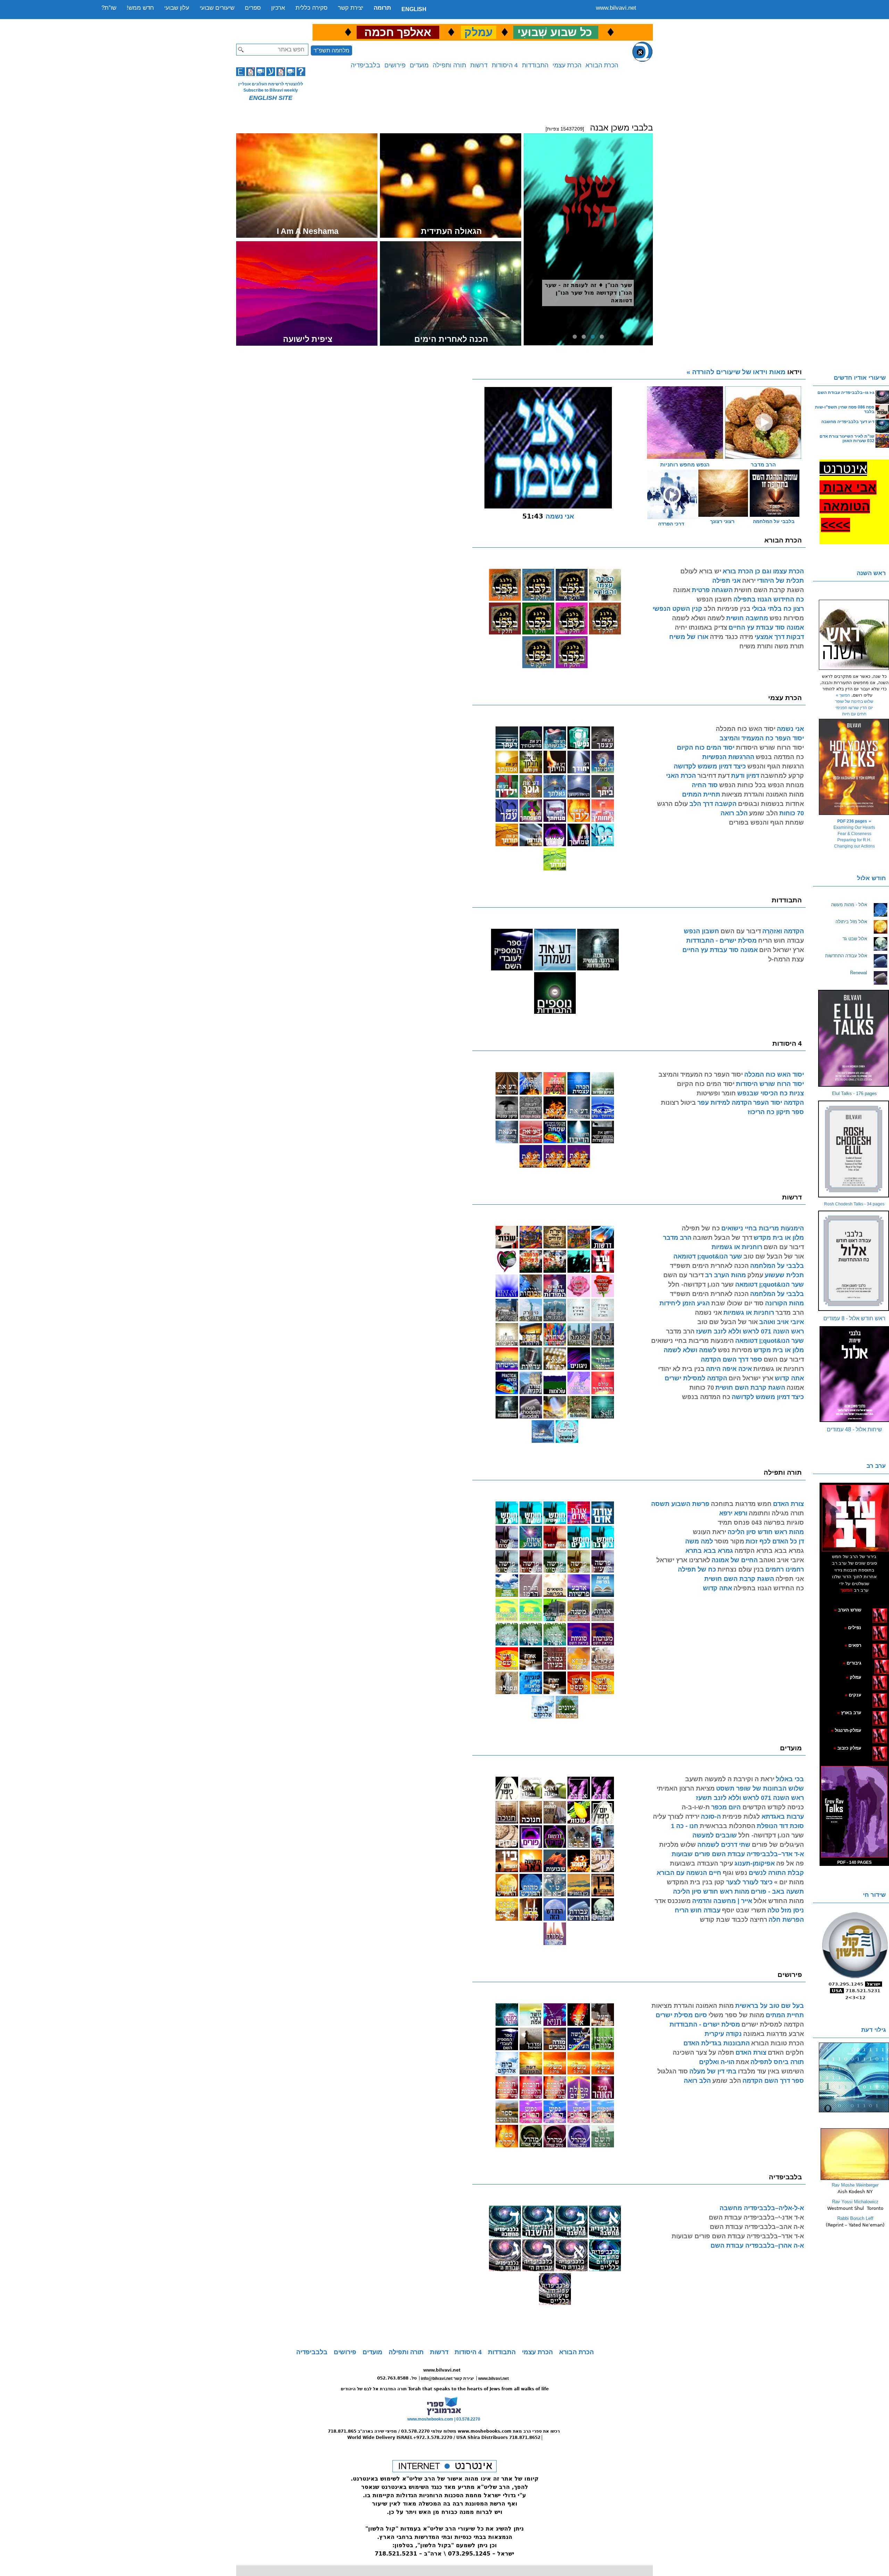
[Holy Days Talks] (854, 767)
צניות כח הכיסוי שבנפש (771, 1093)
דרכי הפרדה (671, 524)
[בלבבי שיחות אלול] (854, 1374)
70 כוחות (792, 813)
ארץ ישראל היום (782, 950)
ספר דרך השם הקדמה (732, 1359)
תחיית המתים (701, 794)
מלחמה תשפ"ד (331, 50)
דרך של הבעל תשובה (722, 1238)
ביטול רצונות (678, 1103)
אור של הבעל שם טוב (774, 1256)
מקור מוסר (729, 1541)
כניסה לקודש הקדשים (772, 1807)
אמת (742, 2062)
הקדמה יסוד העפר (779, 1103)
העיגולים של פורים (778, 1845)
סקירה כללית (311, 8)
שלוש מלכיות (678, 1845)
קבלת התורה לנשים (776, 1873)
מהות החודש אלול (779, 1901)
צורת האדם (788, 1504)
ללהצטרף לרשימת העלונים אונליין (271, 84)
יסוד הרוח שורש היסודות (770, 748)
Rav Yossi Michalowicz (855, 2202)
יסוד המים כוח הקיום (706, 748)
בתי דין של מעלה (713, 2071)
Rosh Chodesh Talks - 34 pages (854, 1204)
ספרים (253, 8)
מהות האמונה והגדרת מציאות (763, 794)
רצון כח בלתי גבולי (778, 609)
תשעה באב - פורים (777, 1892)
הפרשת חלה (786, 1920)
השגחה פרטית (712, 590)
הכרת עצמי (567, 65)
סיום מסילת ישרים (681, 2015)
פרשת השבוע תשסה (680, 1504)
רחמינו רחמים (785, 1569)
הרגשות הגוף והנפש (776, 766)
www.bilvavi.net (616, 8)
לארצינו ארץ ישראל (683, 1560)
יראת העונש (709, 1532)
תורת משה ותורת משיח (772, 646)
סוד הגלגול (673, 2071)
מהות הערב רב (725, 1275)
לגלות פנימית (741, 1817)
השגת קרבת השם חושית (769, 590)
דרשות (479, 65)
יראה (749, 581)
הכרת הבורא (602, 65)
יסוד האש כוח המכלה (746, 729)
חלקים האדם (786, 2053)
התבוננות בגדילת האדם (717, 2043)
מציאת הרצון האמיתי (686, 1788)
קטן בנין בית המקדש (696, 1882)
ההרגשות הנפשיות (728, 757)
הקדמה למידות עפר (725, 1103)
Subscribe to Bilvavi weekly (271, 90)
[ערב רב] (855, 1518)
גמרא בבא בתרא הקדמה (769, 1551)
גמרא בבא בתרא (709, 1551)
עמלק (755, 1275)
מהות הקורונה (784, 1303)
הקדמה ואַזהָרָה (783, 931)
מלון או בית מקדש (779, 1238)
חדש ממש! (140, 8)
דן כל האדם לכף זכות (775, 1541)
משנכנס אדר (673, 1901)
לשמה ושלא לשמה (698, 618)
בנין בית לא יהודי (681, 1369)
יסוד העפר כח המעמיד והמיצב (762, 738)
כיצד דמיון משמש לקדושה (710, 766)
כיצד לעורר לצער (749, 1882)
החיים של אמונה (735, 1560)
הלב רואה (734, 813)
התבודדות (535, 65)
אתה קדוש (789, 1378)
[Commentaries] (855, 2179)
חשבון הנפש (714, 599)
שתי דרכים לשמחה (724, 1845)
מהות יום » (789, 1882)
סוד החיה (705, 785)
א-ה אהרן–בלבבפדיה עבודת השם (757, 2246)
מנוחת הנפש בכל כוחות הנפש (762, 785)
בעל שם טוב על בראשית (770, 2006)
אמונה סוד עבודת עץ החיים (766, 628)
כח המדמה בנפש (780, 757)
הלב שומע (763, 813)
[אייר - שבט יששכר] (873, 1663)
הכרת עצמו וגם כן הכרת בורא (763, 571)
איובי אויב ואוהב (782, 1322)
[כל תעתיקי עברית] (871, 1663)
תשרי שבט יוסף (744, 1910)
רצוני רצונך (722, 521)
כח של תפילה (701, 1228)
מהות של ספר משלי (736, 2015)
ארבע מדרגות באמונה (774, 2034)
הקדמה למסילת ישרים (696, 1378)
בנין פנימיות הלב (727, 609)
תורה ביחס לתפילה (777, 2062)
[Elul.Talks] (854, 1038)
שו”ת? (109, 8)
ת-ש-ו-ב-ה (696, 1807)
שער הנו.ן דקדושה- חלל (701, 1285)
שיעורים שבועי (217, 8)
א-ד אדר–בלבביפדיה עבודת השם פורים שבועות (738, 1854)
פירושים (395, 65)
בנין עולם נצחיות (741, 1569)
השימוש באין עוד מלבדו (771, 2071)
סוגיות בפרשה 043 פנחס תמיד (761, 1523)
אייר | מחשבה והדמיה (722, 1901)
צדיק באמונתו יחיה (701, 628)
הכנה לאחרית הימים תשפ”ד (709, 1266)
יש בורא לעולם (701, 571)
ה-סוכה (711, 1817)
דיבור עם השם (741, 931)
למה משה (699, 1541)
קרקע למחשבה (782, 776)
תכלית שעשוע (784, 1275)
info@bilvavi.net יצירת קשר (447, 2379)
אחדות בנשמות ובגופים (771, 804)
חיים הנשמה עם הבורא (689, 1873)
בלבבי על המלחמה (774, 521)
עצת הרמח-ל (786, 959)
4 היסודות (505, 65)
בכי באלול (790, 1779)
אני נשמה (790, 729)
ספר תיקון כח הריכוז (776, 1112)
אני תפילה (726, 581)
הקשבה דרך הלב (713, 804)
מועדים (419, 65)
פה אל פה (790, 1863)
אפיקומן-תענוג (755, 1863)
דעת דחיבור (713, 776)
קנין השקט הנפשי (677, 609)
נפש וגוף (735, 1873)
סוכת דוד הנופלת (780, 1826)
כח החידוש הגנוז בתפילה (769, 599)
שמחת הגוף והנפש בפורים (766, 823)
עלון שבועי (177, 8)
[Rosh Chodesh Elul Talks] (854, 1149)
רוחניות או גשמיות (737, 1247)
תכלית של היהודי (780, 581)
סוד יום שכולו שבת (737, 1303)
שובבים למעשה (715, 1835)
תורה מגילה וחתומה (776, 1513)
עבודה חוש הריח (781, 941)
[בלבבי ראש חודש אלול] (854, 1261)
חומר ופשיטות (716, 1093)
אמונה (682, 590)
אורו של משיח (689, 637)
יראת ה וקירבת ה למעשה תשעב (730, 1779)
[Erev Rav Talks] (854, 1812)
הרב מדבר (677, 1238)
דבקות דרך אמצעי (779, 637)
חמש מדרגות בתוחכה (741, 1504)
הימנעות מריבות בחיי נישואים (763, 1228)
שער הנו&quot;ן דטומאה (708, 1256)
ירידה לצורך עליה (676, 1817)
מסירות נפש (787, 618)
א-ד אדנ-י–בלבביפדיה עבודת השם (756, 2217)
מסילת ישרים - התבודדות (721, 941)
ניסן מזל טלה (786, 1910)
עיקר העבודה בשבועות (701, 1863)
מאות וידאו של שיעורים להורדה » (744, 372)
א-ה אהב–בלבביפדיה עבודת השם (757, 2227)
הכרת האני (681, 776)
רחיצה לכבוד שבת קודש (733, 1920)
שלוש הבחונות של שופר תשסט (760, 1788)
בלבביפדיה (365, 65)
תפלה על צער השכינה (703, 2053)
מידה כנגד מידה (732, 637)
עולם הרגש (672, 804)
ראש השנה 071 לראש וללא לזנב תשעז (750, 1331)
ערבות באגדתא (782, 1817)
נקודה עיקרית (723, 2034)
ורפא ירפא (733, 1513)
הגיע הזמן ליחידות (685, 1303)
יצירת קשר (351, 8)
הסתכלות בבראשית (728, 1826)
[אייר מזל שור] (869, 1645)
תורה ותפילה (449, 65)
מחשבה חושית (747, 618)
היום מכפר (726, 1807)
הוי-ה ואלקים (717, 2062)
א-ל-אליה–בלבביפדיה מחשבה (762, 2208)
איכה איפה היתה (729, 1369)
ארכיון (278, 8)
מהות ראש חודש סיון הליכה (766, 1532)
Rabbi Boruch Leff (855, 2218)
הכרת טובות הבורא (778, 2043)
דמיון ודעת (745, 776)
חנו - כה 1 (685, 1826)
